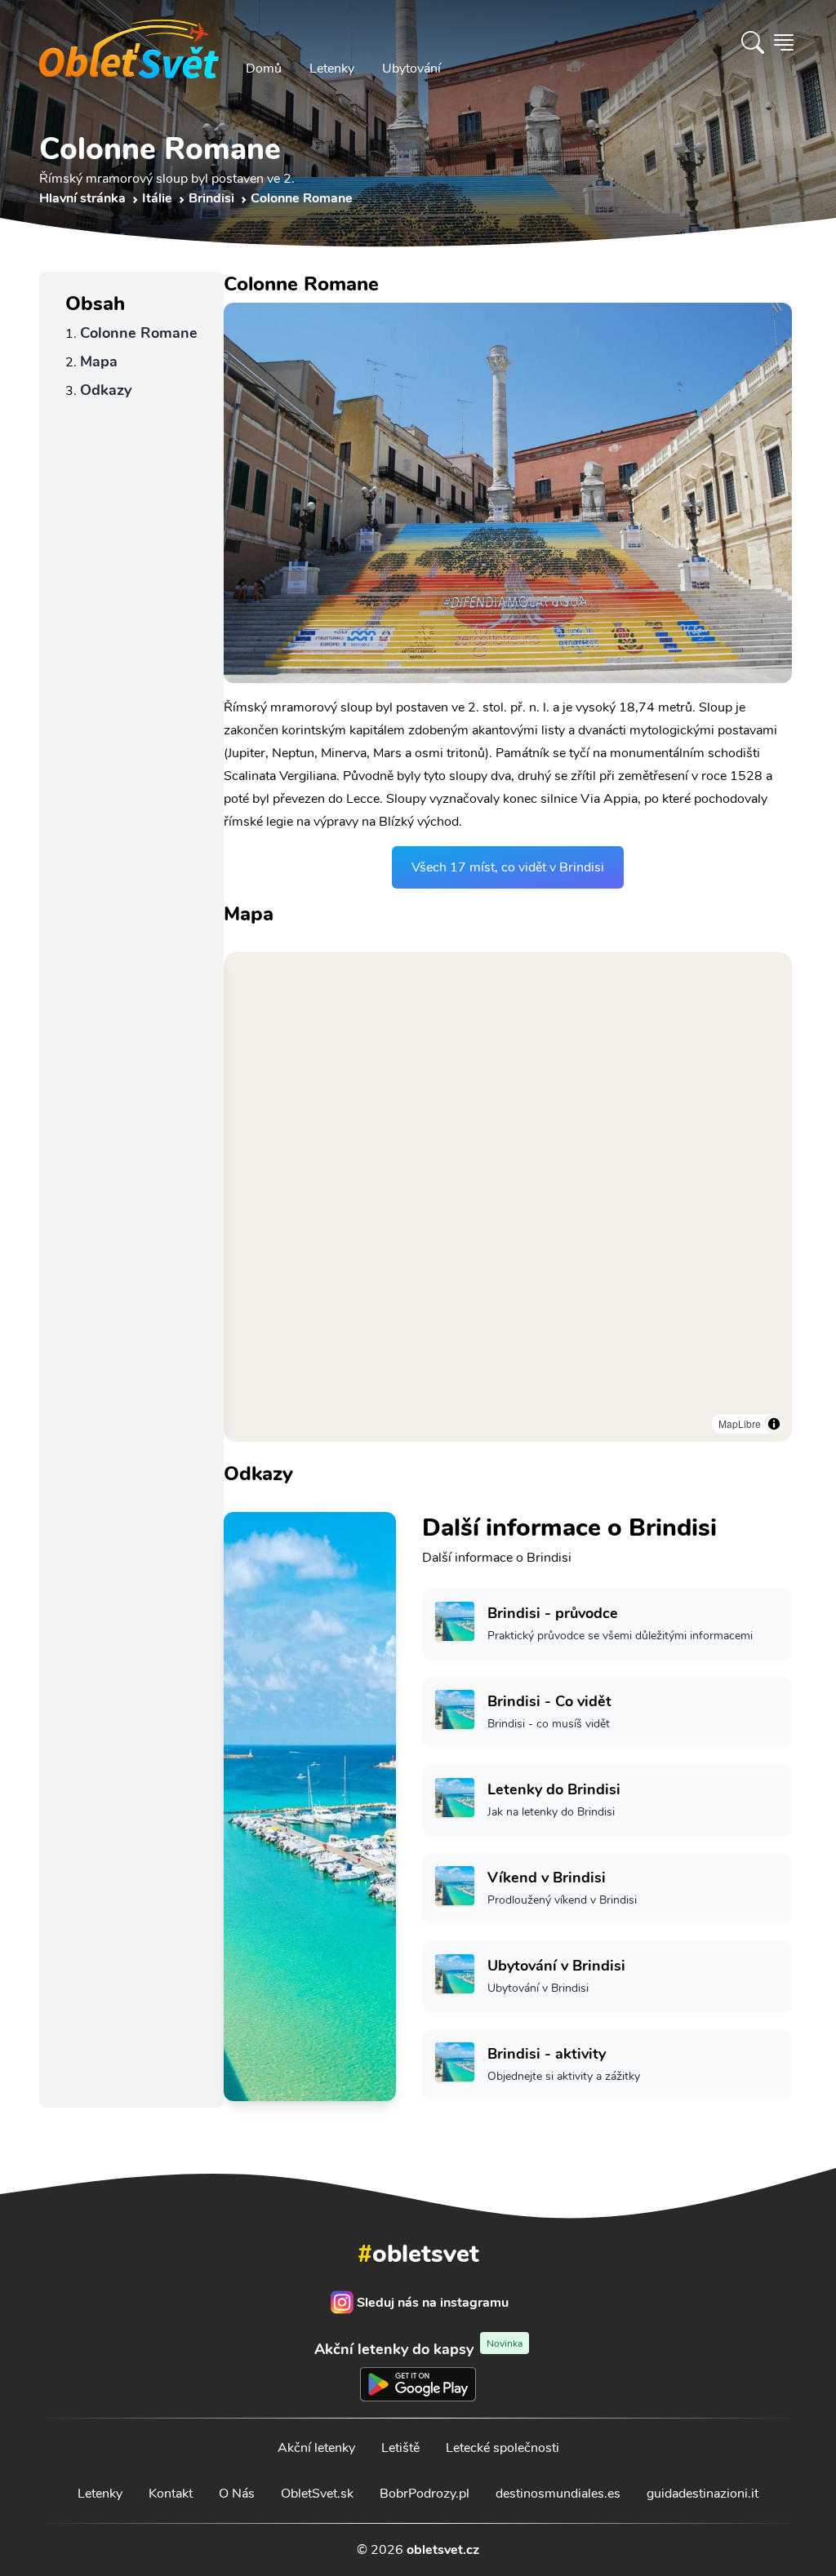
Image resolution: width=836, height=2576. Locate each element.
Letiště (400, 2448)
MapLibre (740, 1423)
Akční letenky (316, 2448)
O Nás (237, 2494)
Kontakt (171, 2494)
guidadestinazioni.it (703, 2494)
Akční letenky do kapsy (418, 2349)
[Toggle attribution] (774, 1424)
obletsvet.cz (443, 2550)
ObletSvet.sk (317, 2494)
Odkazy (106, 390)
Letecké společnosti (502, 2448)
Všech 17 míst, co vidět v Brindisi (508, 867)
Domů (264, 69)
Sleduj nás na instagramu (433, 2303)
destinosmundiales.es (558, 2494)
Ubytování (411, 69)
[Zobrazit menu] (784, 42)
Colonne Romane (139, 333)
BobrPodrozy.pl (425, 2494)
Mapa (99, 361)
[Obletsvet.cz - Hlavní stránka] (129, 42)
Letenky (332, 69)
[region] (508, 1197)
